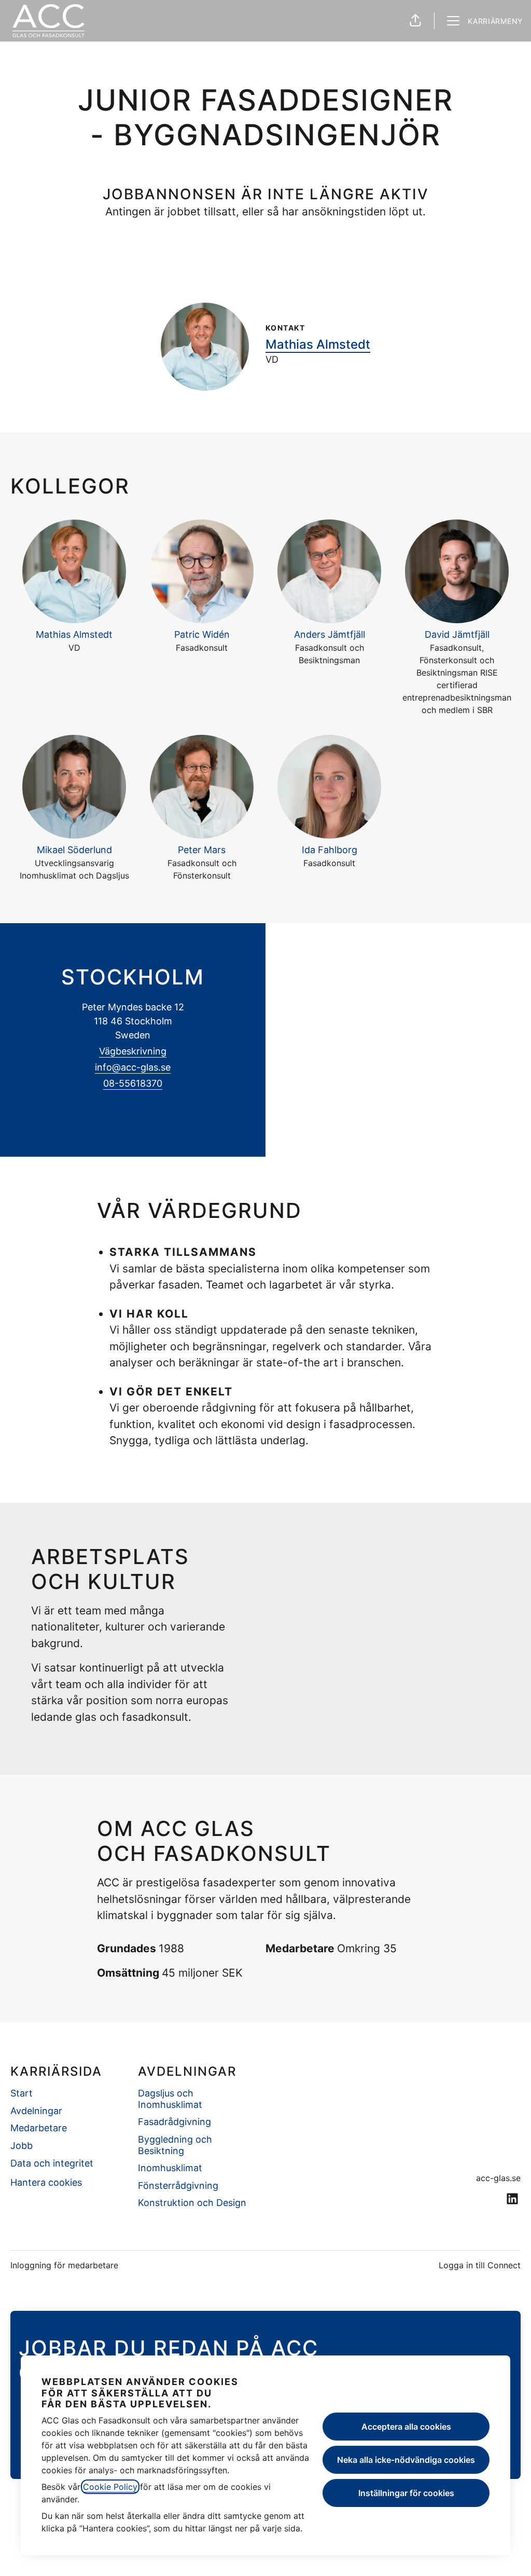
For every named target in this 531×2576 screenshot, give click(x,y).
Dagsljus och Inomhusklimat (170, 2099)
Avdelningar (36, 2111)
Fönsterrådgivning (178, 2186)
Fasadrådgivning (174, 2122)
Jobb (22, 2146)
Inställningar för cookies (406, 2493)
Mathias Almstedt (318, 344)
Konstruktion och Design (192, 2203)
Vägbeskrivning (133, 1051)
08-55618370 (133, 1083)
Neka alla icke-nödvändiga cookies (406, 2460)
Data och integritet (52, 2163)
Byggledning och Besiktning (175, 2145)
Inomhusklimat (170, 2168)
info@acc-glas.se (133, 1067)
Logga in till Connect (480, 2265)
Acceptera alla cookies (406, 2427)
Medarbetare (39, 2128)
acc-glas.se (498, 2178)
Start (22, 2093)
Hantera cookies (46, 2182)
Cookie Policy (110, 2487)
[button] (415, 21)
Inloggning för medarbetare (64, 2265)
